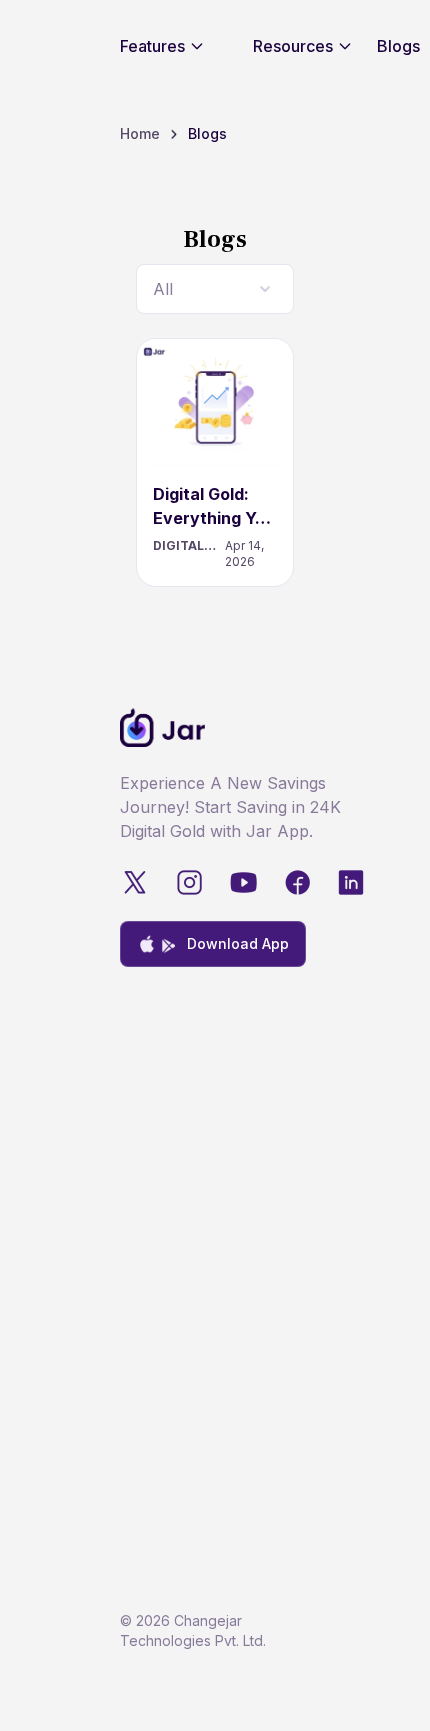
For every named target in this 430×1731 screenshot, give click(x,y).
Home (140, 133)
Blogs (398, 46)
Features (152, 46)
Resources (293, 46)
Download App (238, 943)
